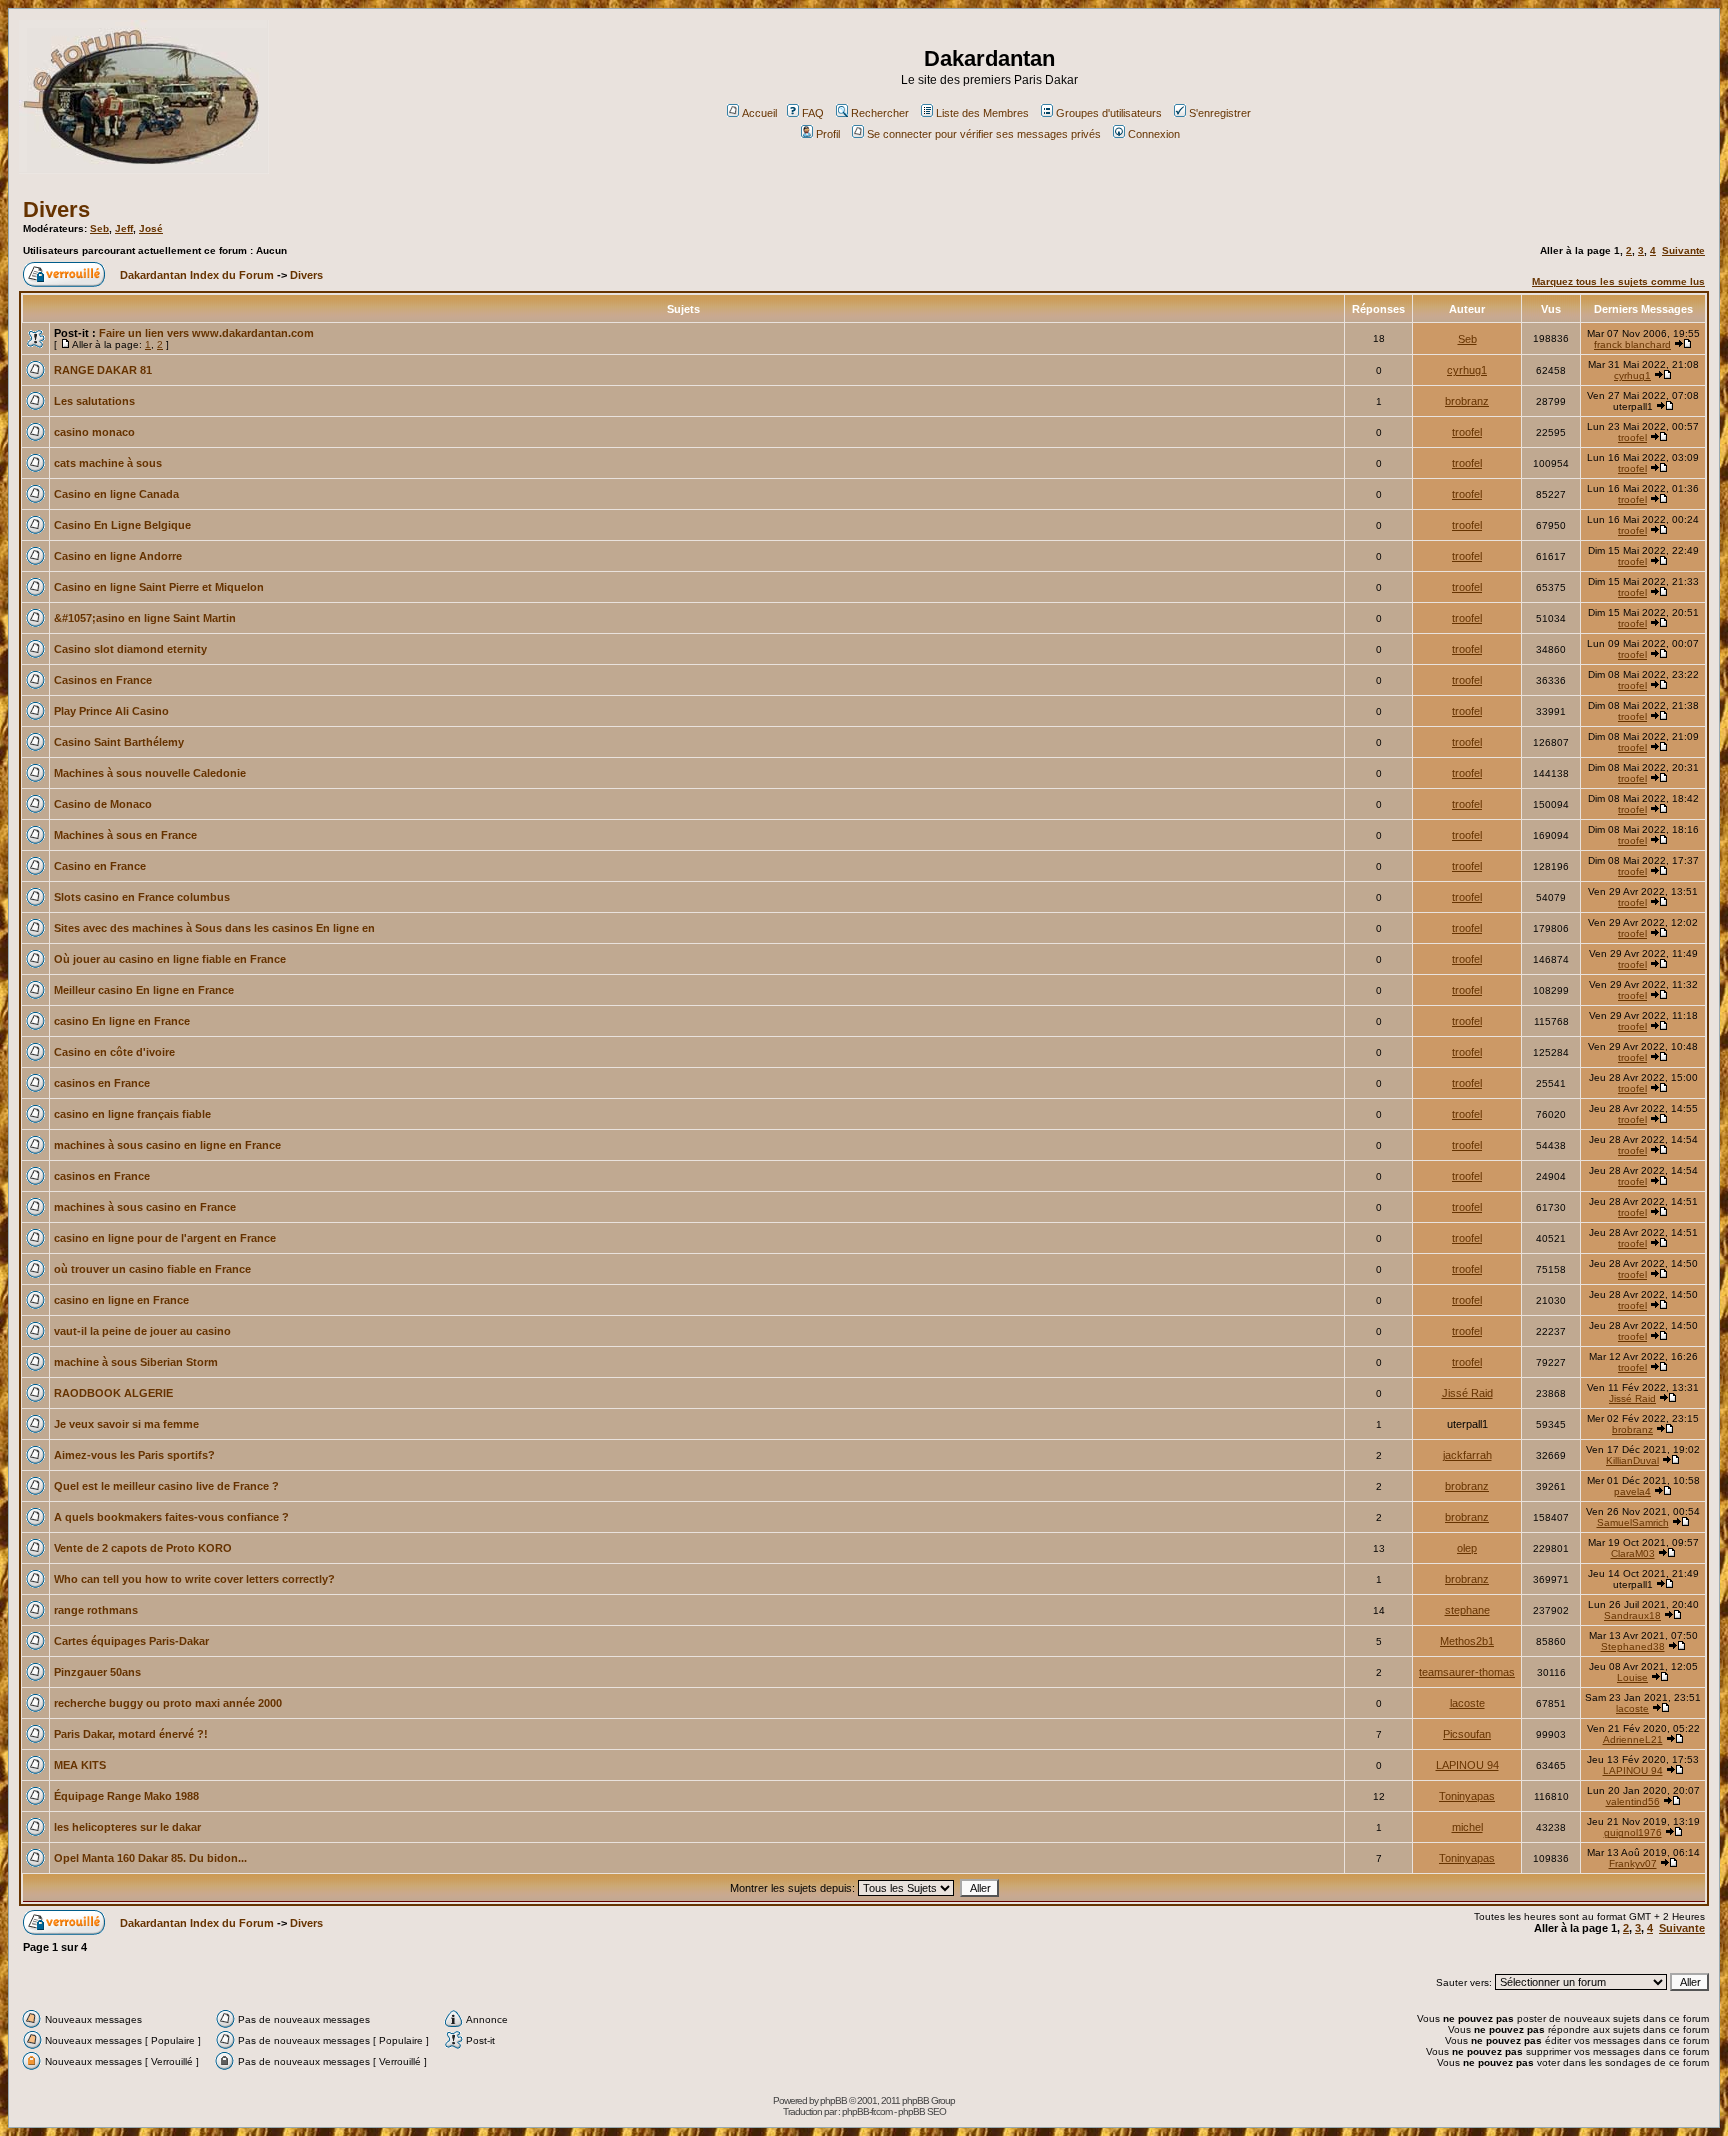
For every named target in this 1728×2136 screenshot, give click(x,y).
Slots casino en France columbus (142, 897)
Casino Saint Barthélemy (119, 742)
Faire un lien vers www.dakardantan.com (206, 333)
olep (1467, 1548)
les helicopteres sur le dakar (127, 1827)
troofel (1467, 432)
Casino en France (100, 866)
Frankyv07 (1633, 1863)
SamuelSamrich (1633, 1522)
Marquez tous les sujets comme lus (1618, 281)
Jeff (124, 228)
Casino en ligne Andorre (118, 556)
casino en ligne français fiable (132, 1114)
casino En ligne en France (122, 1021)
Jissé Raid (1467, 1393)
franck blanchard (1632, 344)
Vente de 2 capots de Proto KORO (143, 1548)
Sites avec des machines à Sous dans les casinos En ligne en (214, 928)
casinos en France (102, 1083)
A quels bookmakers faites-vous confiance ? (171, 1517)
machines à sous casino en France (145, 1207)
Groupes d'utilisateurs (1109, 113)
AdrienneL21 (1633, 1739)
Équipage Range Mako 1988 (126, 1796)
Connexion (1154, 134)
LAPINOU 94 (1467, 1765)
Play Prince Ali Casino (111, 711)
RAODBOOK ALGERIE (113, 1393)
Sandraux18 (1632, 1615)
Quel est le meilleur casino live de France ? (166, 1486)
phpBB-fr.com (867, 2111)
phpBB (833, 2100)
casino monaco (94, 432)
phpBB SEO (922, 2111)
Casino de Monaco (103, 804)
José (151, 228)
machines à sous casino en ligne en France (167, 1145)
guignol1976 (1633, 1832)
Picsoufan (1467, 1734)
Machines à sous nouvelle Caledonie (150, 773)
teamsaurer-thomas (1467, 1672)
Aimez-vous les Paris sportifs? (134, 1455)
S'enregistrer (1220, 113)
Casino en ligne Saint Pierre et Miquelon (159, 587)
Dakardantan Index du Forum (197, 275)
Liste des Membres (982, 113)
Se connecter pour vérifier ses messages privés (984, 134)
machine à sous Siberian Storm (136, 1362)
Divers (56, 209)
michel (1467, 1827)
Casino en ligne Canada (116, 494)
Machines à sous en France (125, 835)
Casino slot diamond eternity (130, 649)
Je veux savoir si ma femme (126, 1424)
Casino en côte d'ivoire (114, 1052)
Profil (828, 134)
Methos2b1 (1467, 1641)
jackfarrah (1467, 1455)
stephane (1467, 1610)
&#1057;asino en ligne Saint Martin (145, 618)
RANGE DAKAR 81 (103, 370)
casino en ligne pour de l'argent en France (165, 1238)
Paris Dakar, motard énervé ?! (131, 1734)
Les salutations (94, 401)
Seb (99, 228)
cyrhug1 (1467, 370)
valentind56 (1633, 1801)
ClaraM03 (1633, 1553)
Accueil (759, 113)
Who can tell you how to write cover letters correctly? (194, 1579)
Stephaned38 (1633, 1646)
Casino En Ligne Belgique (122, 525)
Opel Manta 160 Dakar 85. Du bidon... (150, 1858)
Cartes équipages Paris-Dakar (131, 1641)
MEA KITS (80, 1765)
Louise (1632, 1677)
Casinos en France (103, 680)
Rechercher (880, 113)
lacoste (1467, 1703)
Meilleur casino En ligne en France (144, 990)
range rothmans (96, 1610)
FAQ (813, 113)
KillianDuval (1632, 1460)
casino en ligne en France (121, 1300)
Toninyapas (1467, 1796)
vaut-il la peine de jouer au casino (142, 1331)
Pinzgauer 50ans (97, 1672)
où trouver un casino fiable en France (152, 1269)
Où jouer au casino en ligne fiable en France (170, 959)
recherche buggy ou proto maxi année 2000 (168, 1703)
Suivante (1683, 250)
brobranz (1467, 401)
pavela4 (1632, 1491)
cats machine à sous (108, 463)
